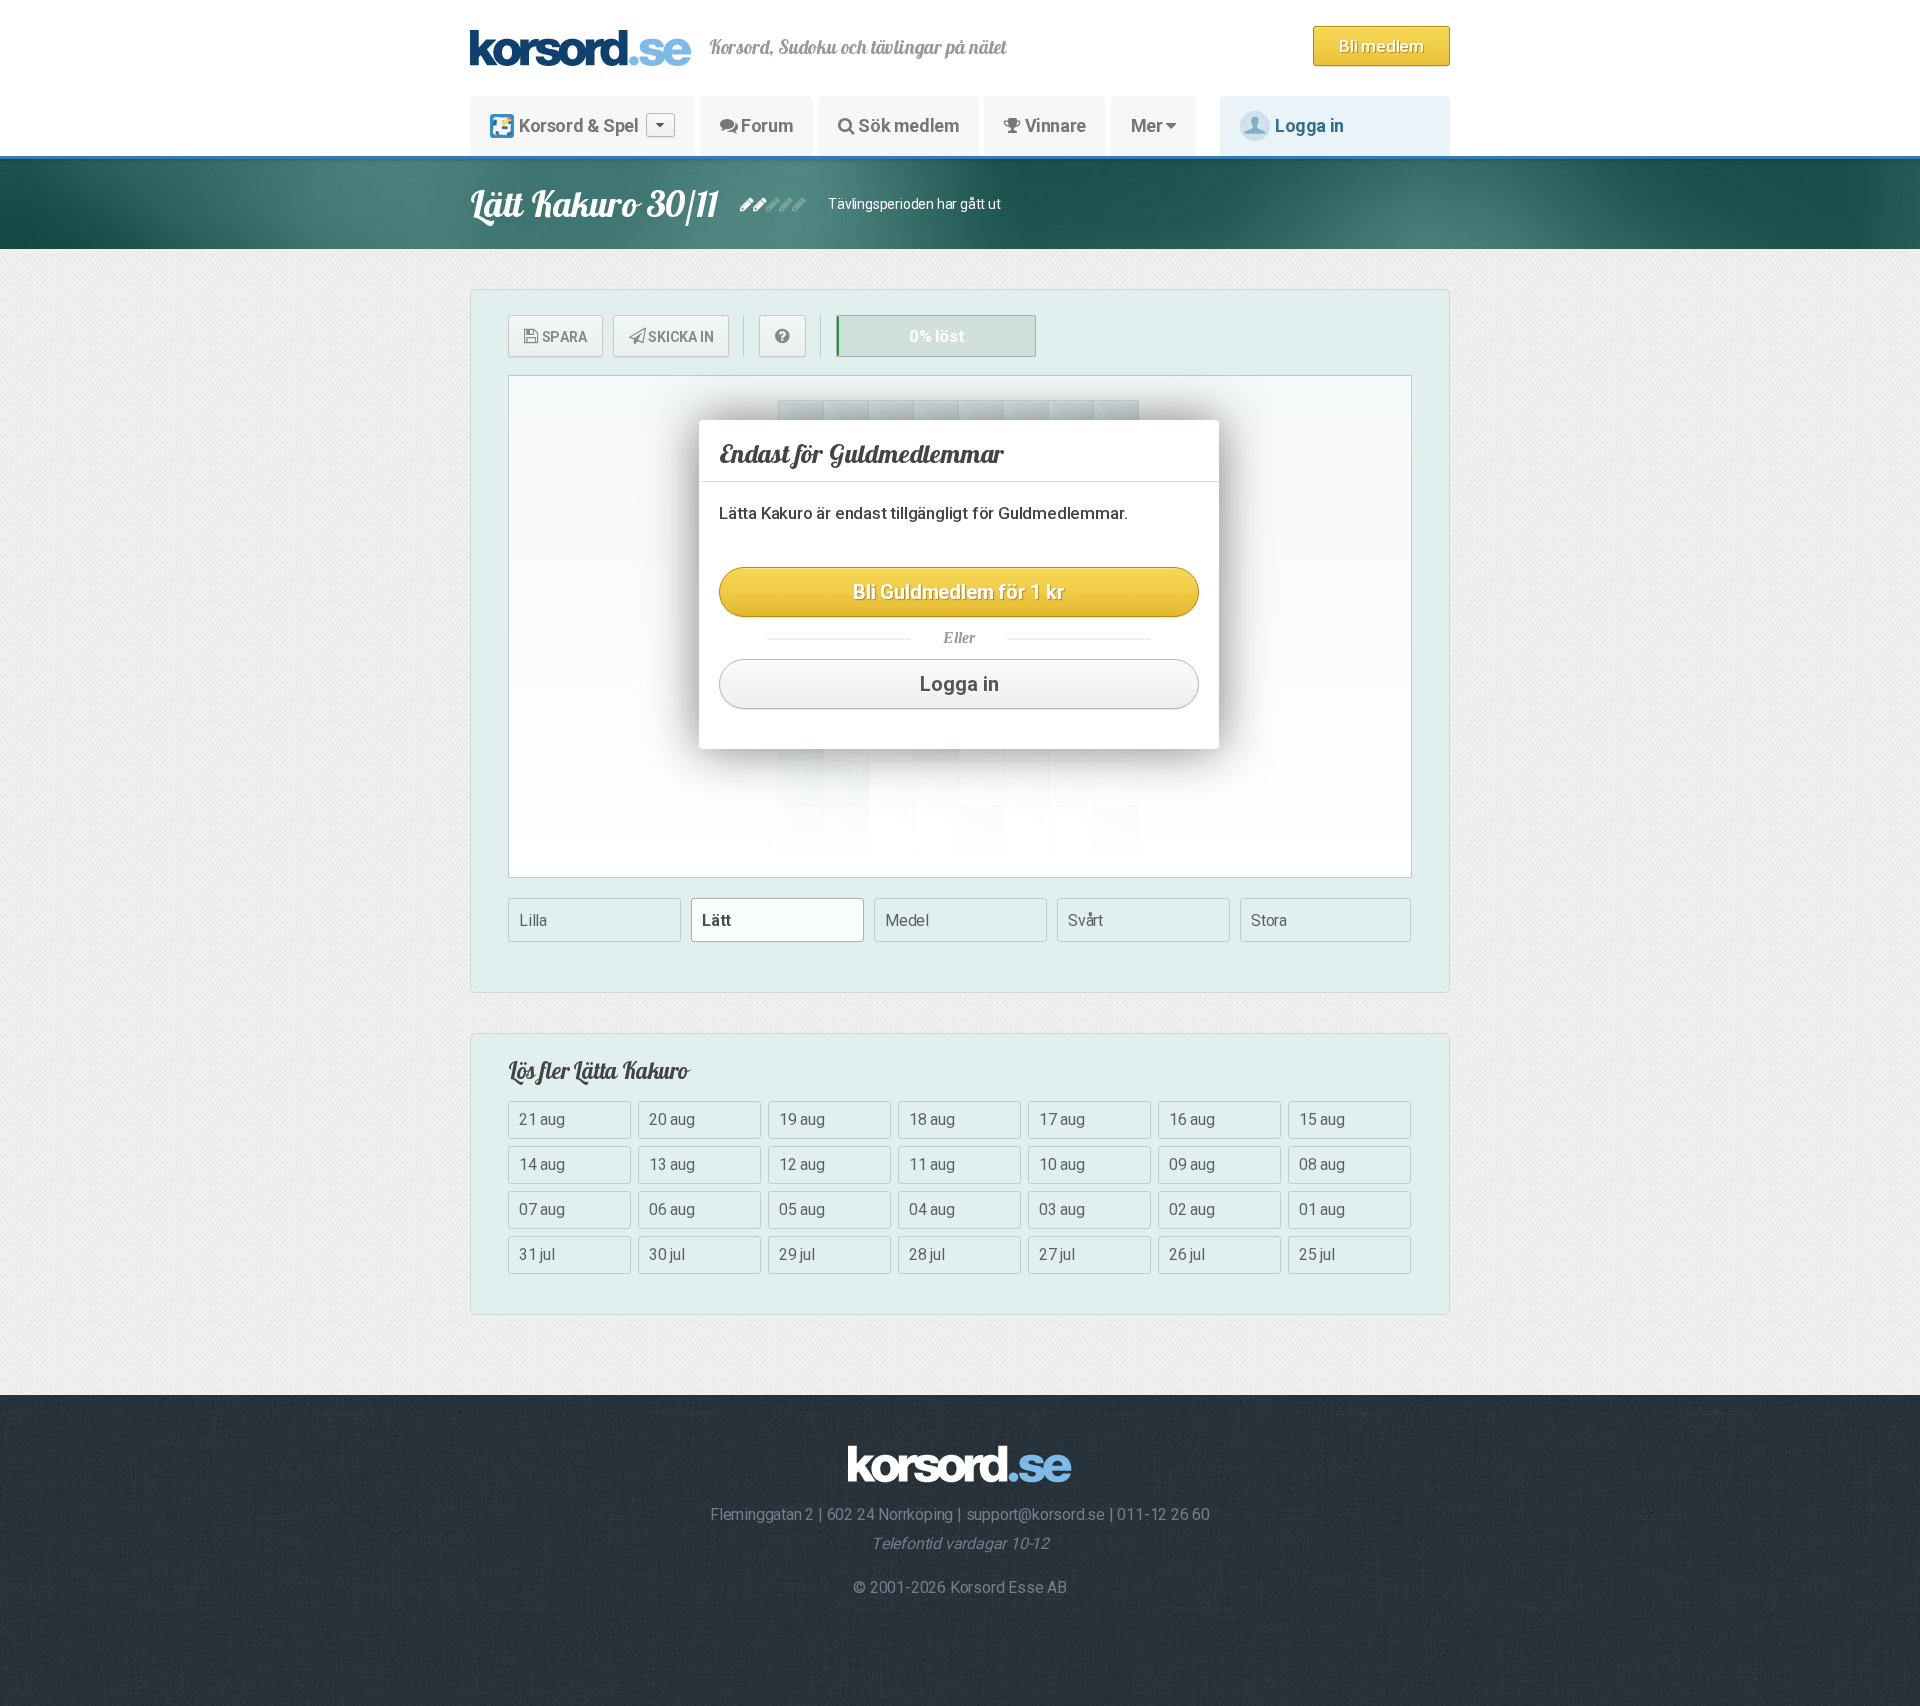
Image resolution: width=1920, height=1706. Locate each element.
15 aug (1322, 1119)
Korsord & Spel (578, 125)
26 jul (1187, 1254)
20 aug (672, 1119)
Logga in (1309, 125)
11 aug (932, 1164)
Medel (907, 920)
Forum (766, 125)
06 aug (672, 1209)
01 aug (1322, 1209)
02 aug (1192, 1209)
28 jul (927, 1254)
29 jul (797, 1254)
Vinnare (1053, 125)
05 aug (802, 1209)
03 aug (1062, 1209)
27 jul (1057, 1254)
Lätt (716, 920)
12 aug (802, 1164)
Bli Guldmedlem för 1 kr (958, 592)
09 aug (1192, 1164)
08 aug (1322, 1164)
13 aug (672, 1164)
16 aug (1192, 1119)
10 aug (1062, 1164)
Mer (1148, 125)
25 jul (1317, 1254)
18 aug (932, 1119)
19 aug (802, 1119)
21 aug (542, 1119)
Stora (1269, 920)
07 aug (542, 1209)
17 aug (1062, 1119)
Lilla (533, 920)
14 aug (542, 1164)
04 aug (932, 1209)
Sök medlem (907, 125)
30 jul (667, 1254)
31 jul (537, 1254)
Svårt (1085, 920)
